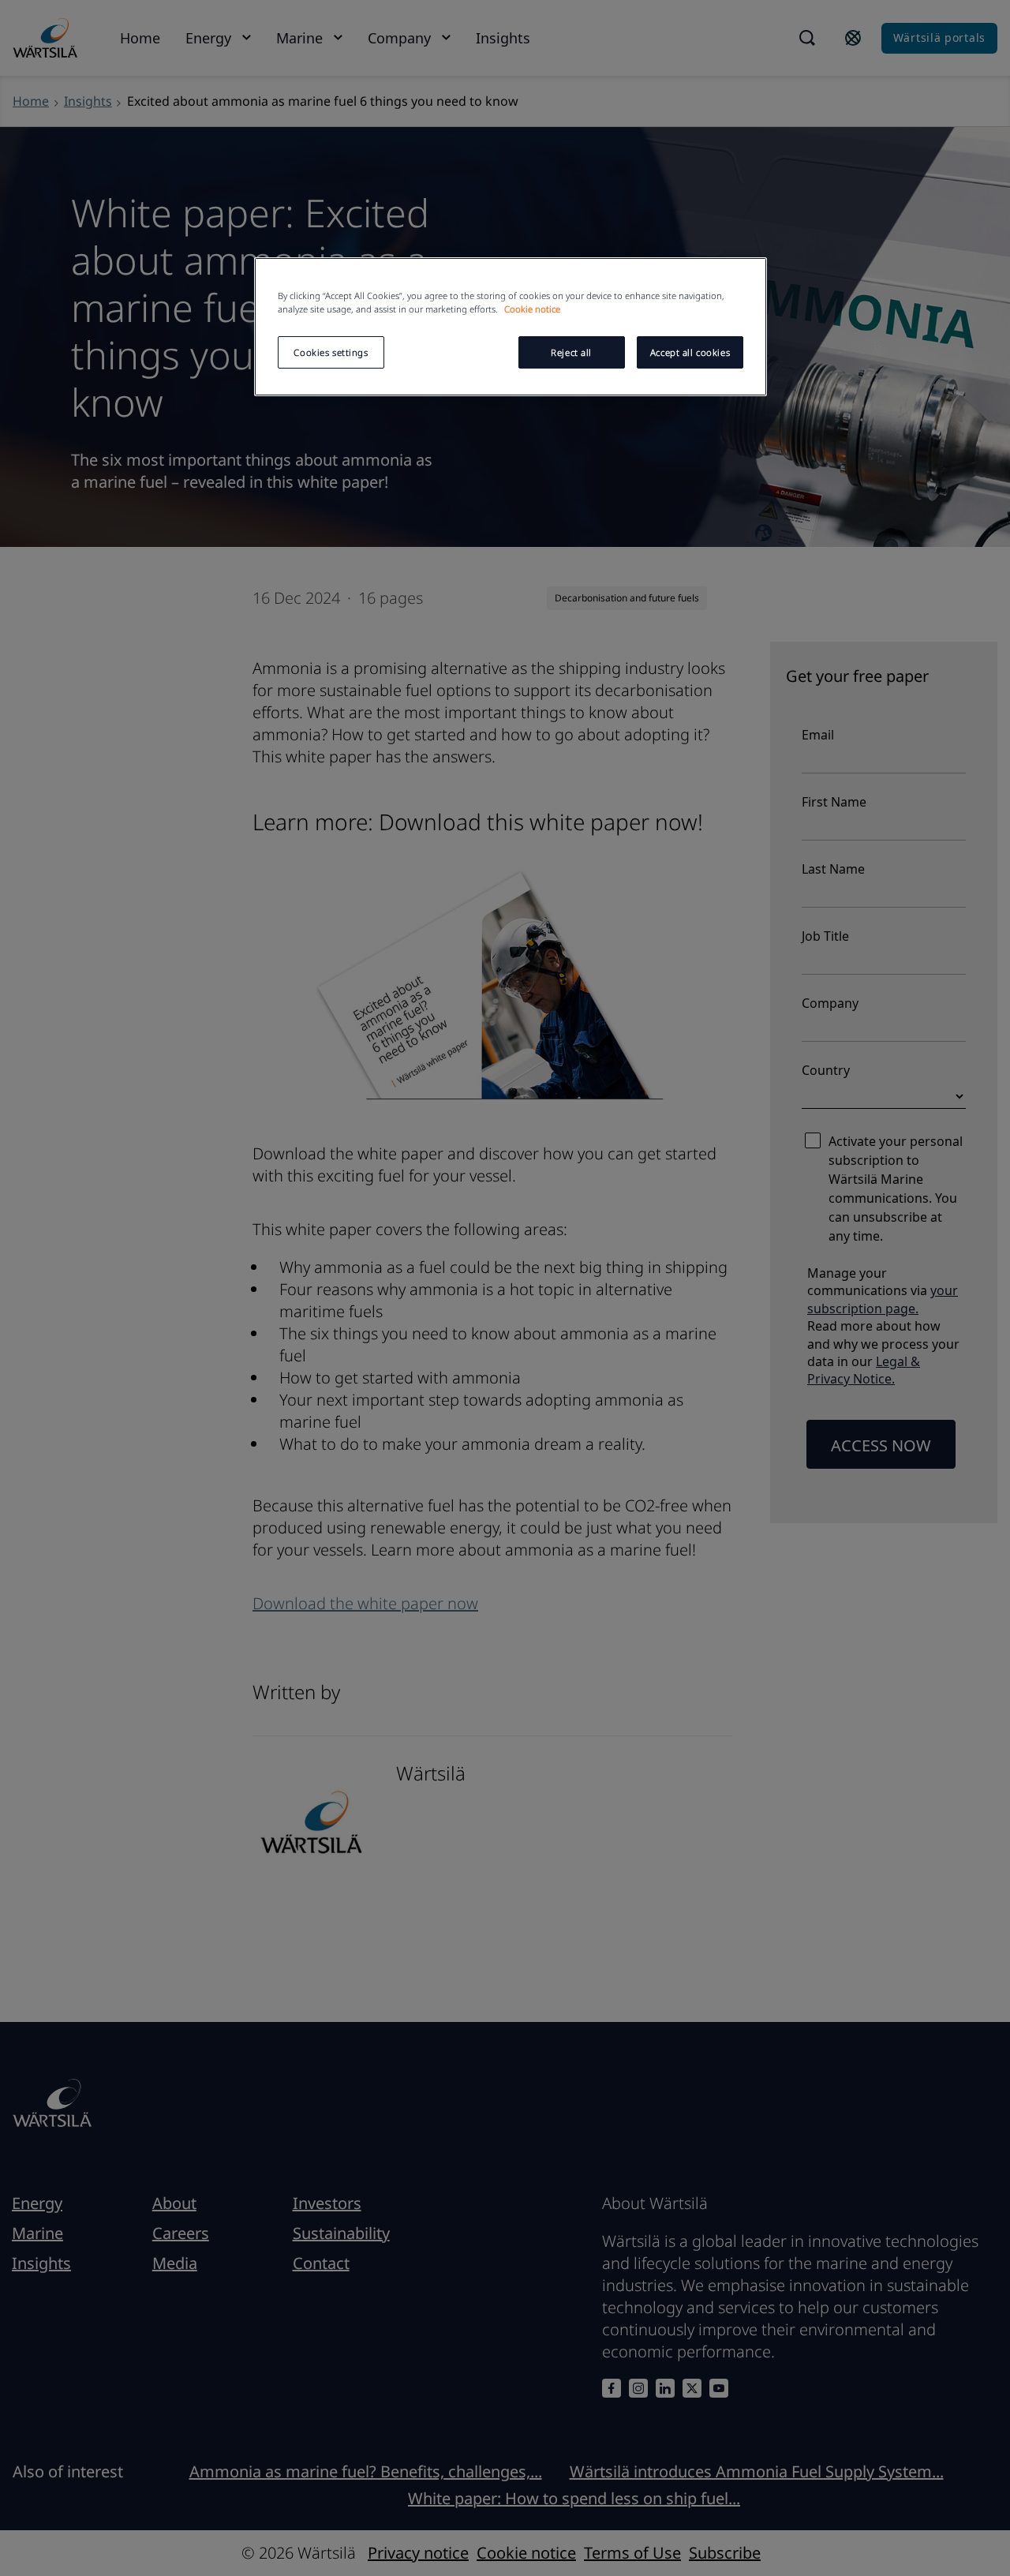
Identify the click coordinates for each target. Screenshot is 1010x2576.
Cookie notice (532, 309)
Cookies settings (331, 352)
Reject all (571, 352)
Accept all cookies (690, 352)
